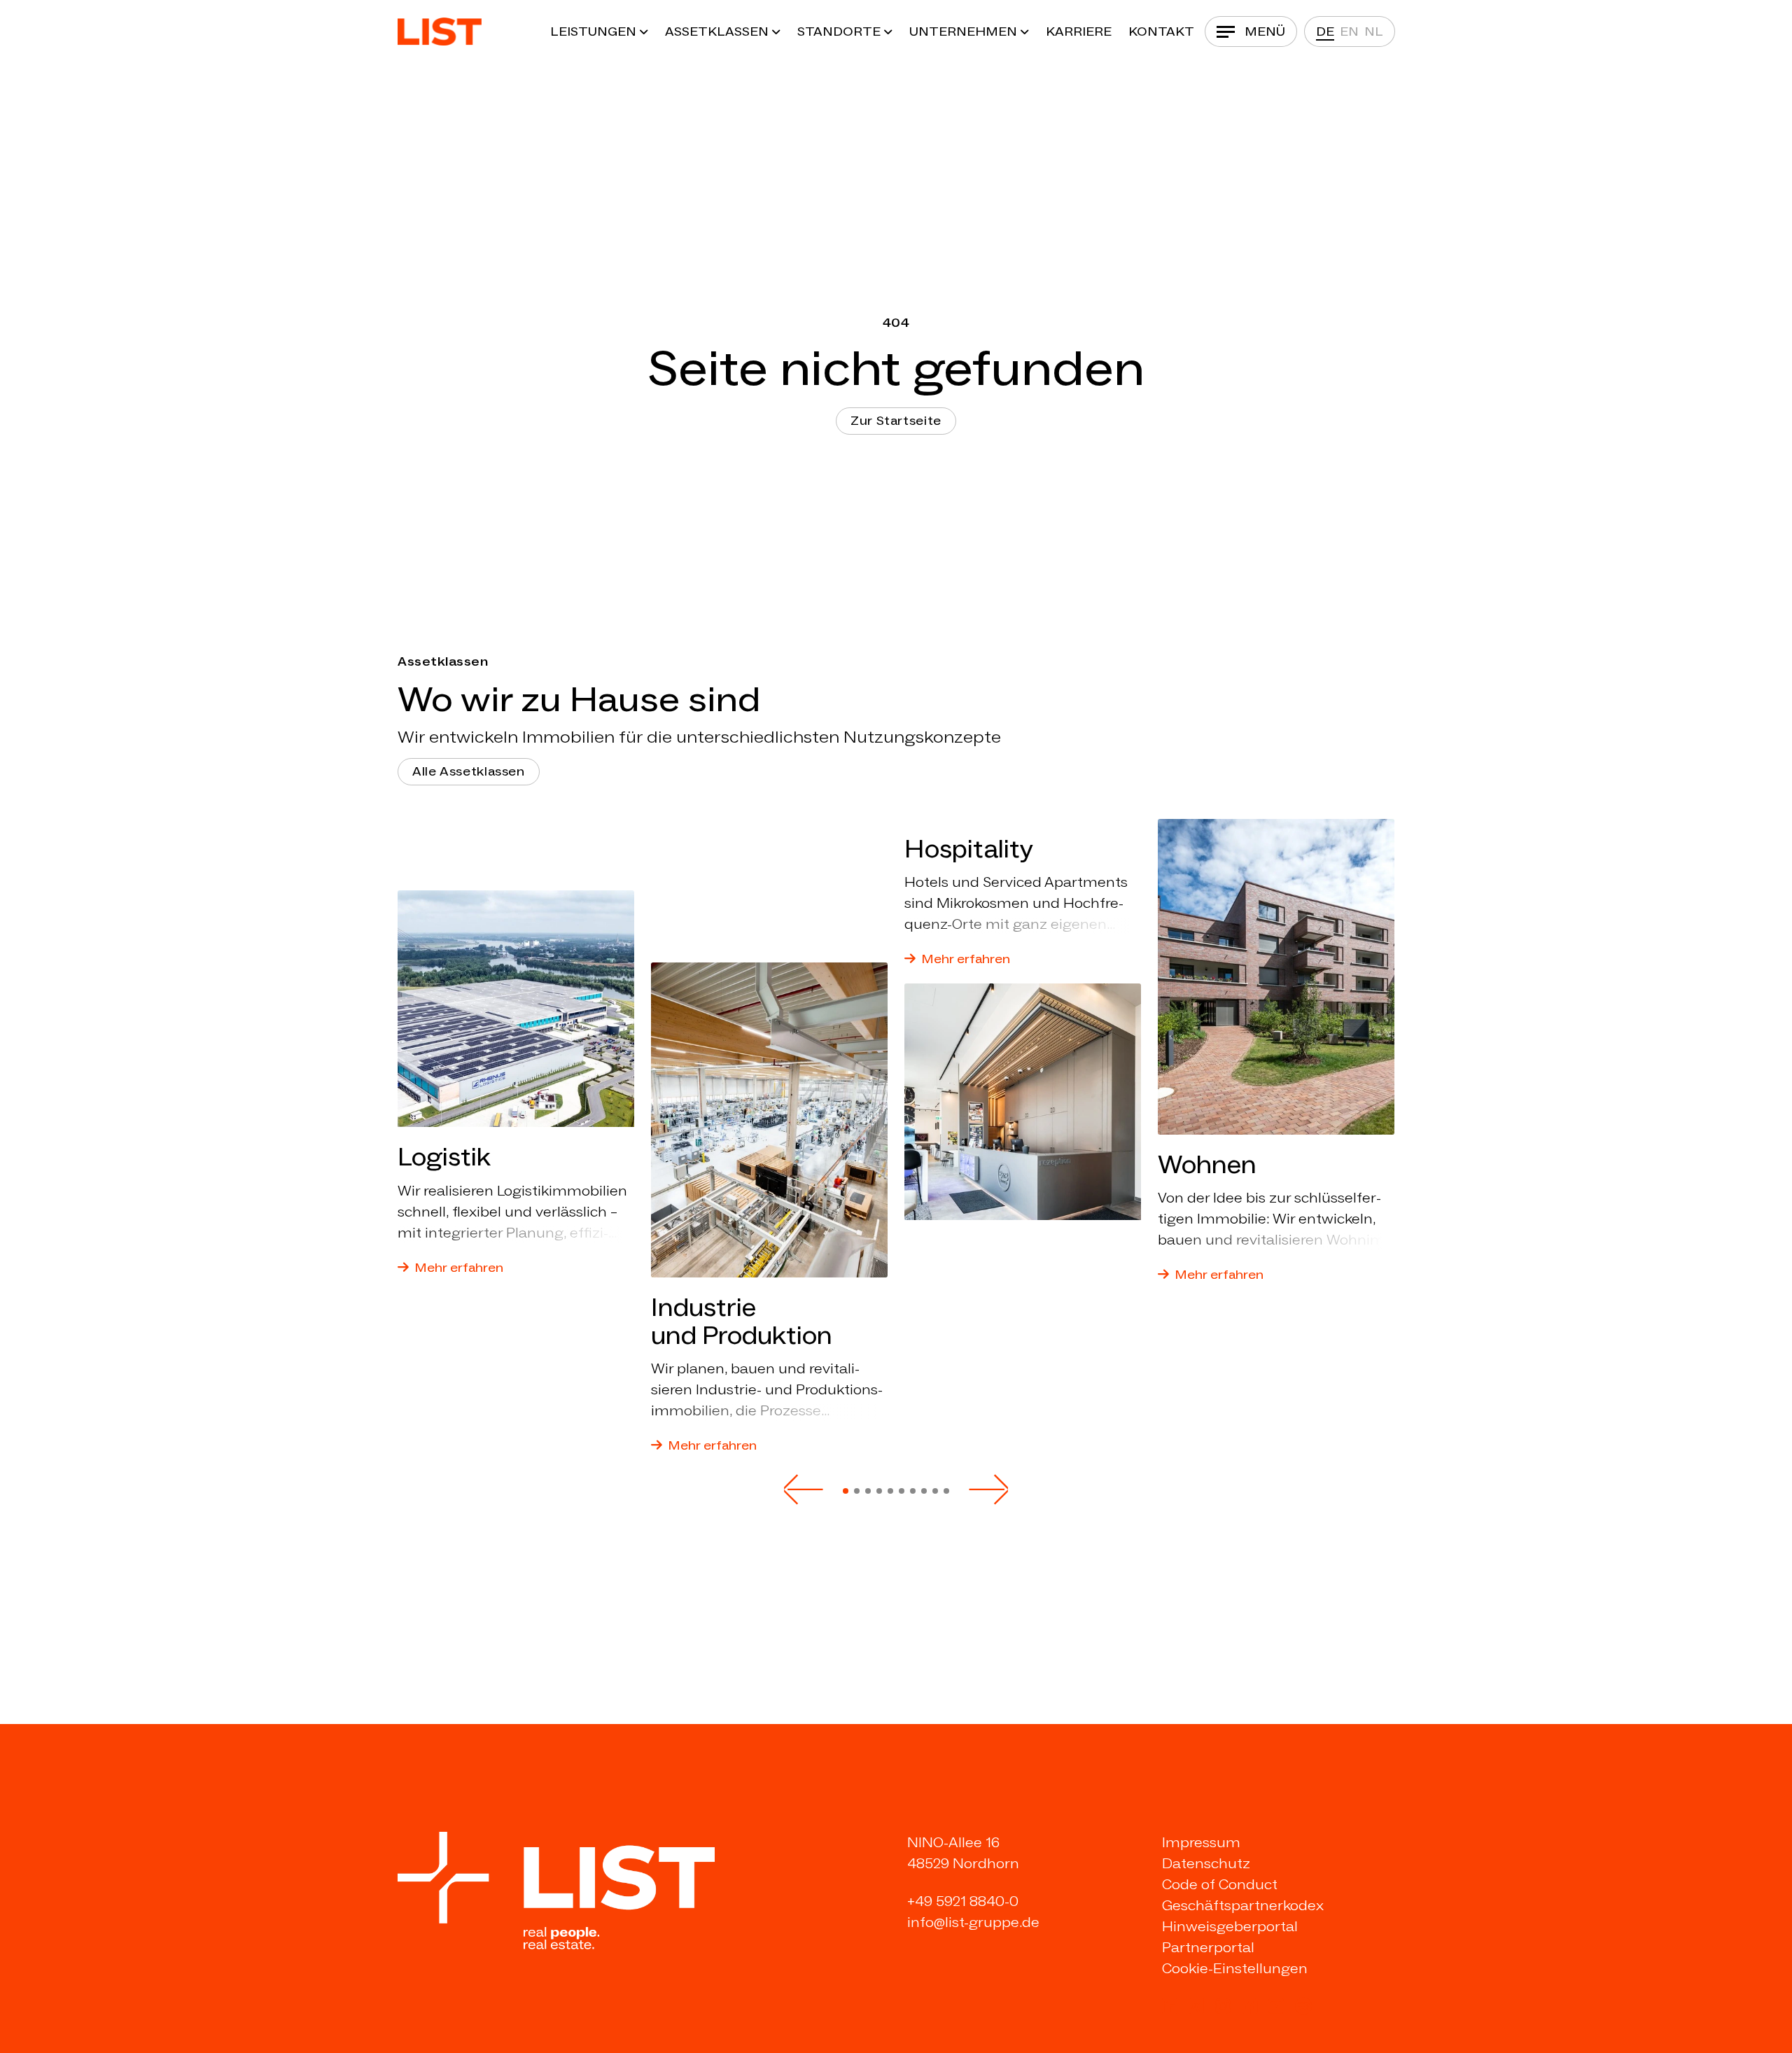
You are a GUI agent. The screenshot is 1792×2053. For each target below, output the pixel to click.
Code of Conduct (1220, 1884)
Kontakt (1161, 31)
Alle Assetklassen (469, 771)
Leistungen (593, 31)
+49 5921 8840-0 (963, 1901)
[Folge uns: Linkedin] (1170, 2006)
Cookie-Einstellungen (1235, 1968)
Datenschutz (1206, 1863)
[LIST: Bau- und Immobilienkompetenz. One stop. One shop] (440, 31)
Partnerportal (1208, 1947)
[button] (804, 1490)
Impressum (1201, 1842)
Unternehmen (963, 31)
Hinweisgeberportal (1230, 1926)
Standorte (839, 31)
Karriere (1079, 31)
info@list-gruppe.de (973, 1922)
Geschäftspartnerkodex (1243, 1905)
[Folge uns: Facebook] (1249, 2006)
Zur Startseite (896, 421)
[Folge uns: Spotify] (1303, 2006)
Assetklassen (717, 31)
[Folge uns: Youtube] (1276, 2006)
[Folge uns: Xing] (1196, 2006)
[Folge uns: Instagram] (1223, 2006)
